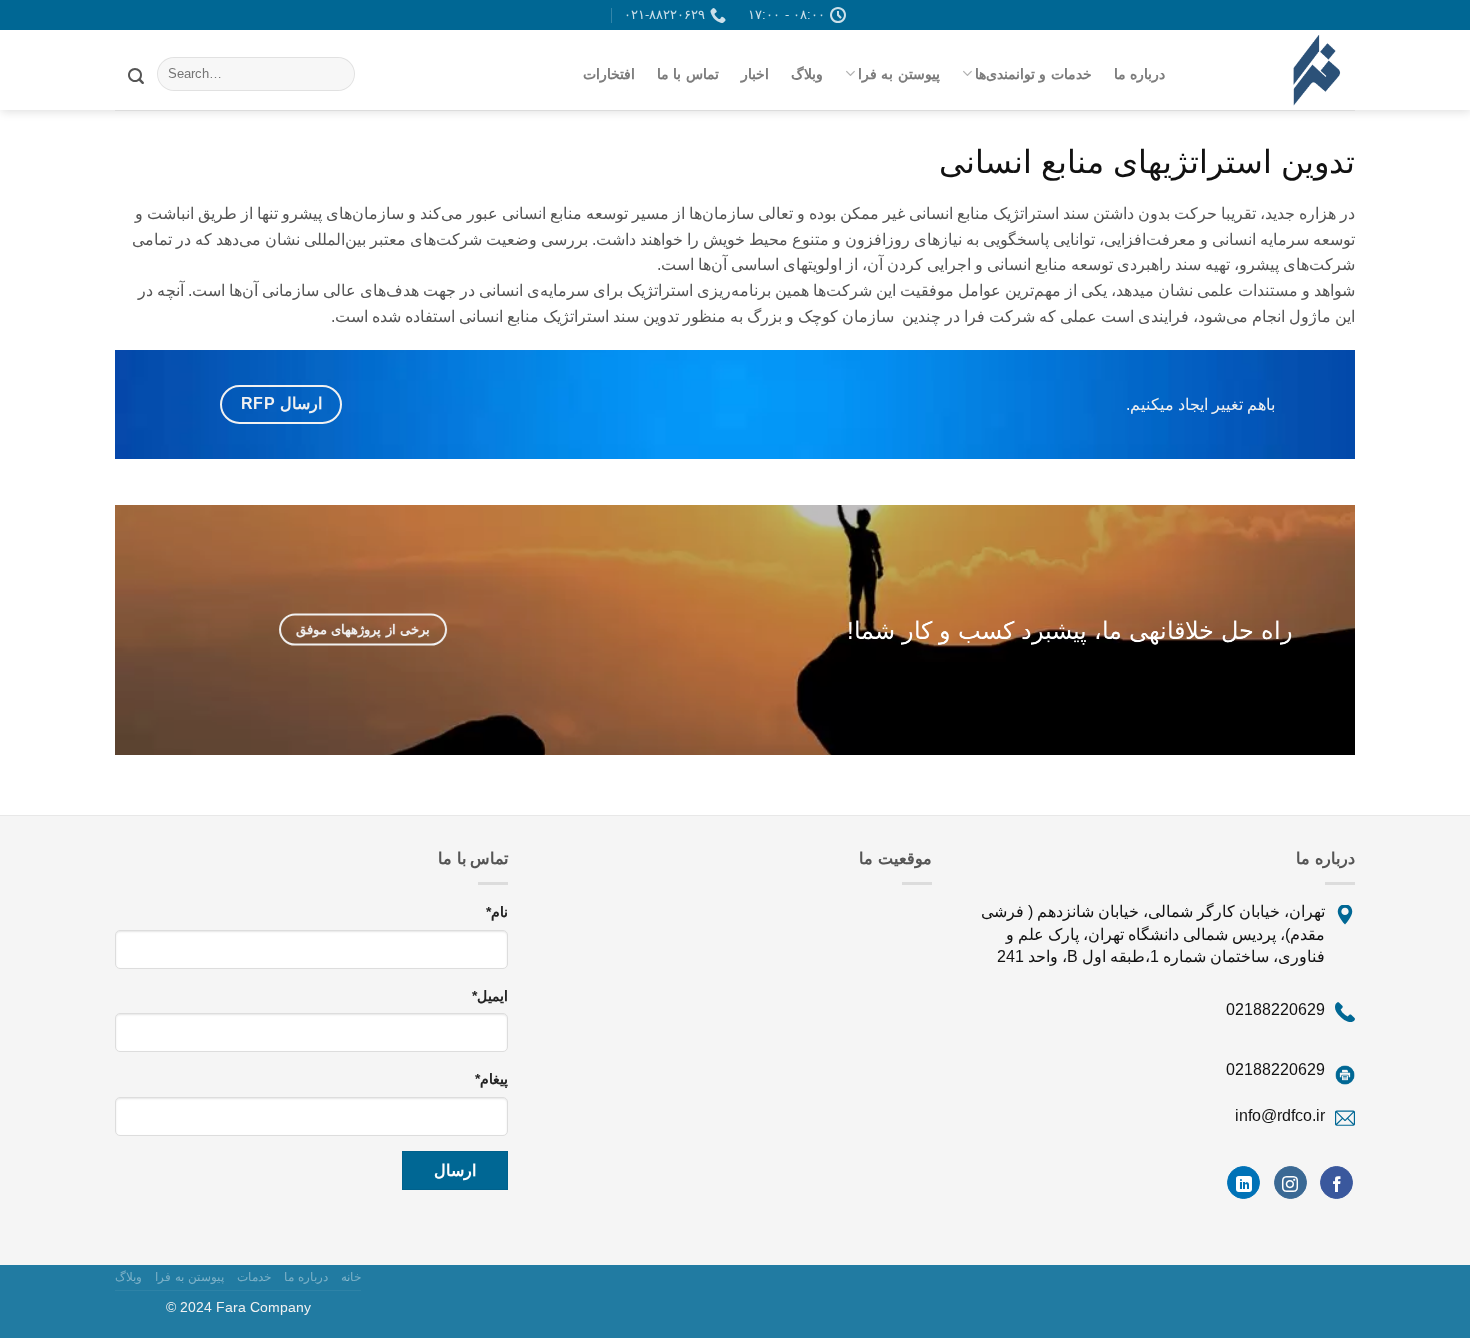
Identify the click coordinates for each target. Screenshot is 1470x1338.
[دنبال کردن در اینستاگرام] (1290, 1183)
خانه (351, 1277)
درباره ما (1139, 74)
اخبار (755, 74)
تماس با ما (688, 74)
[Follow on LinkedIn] (1243, 1183)
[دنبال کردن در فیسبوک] (1336, 1183)
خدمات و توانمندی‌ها (1033, 74)
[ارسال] (136, 74)
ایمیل (490, 996)
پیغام (491, 1079)
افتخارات (609, 74)
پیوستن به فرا (899, 74)
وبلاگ (807, 74)
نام (497, 912)
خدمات (254, 1277)
